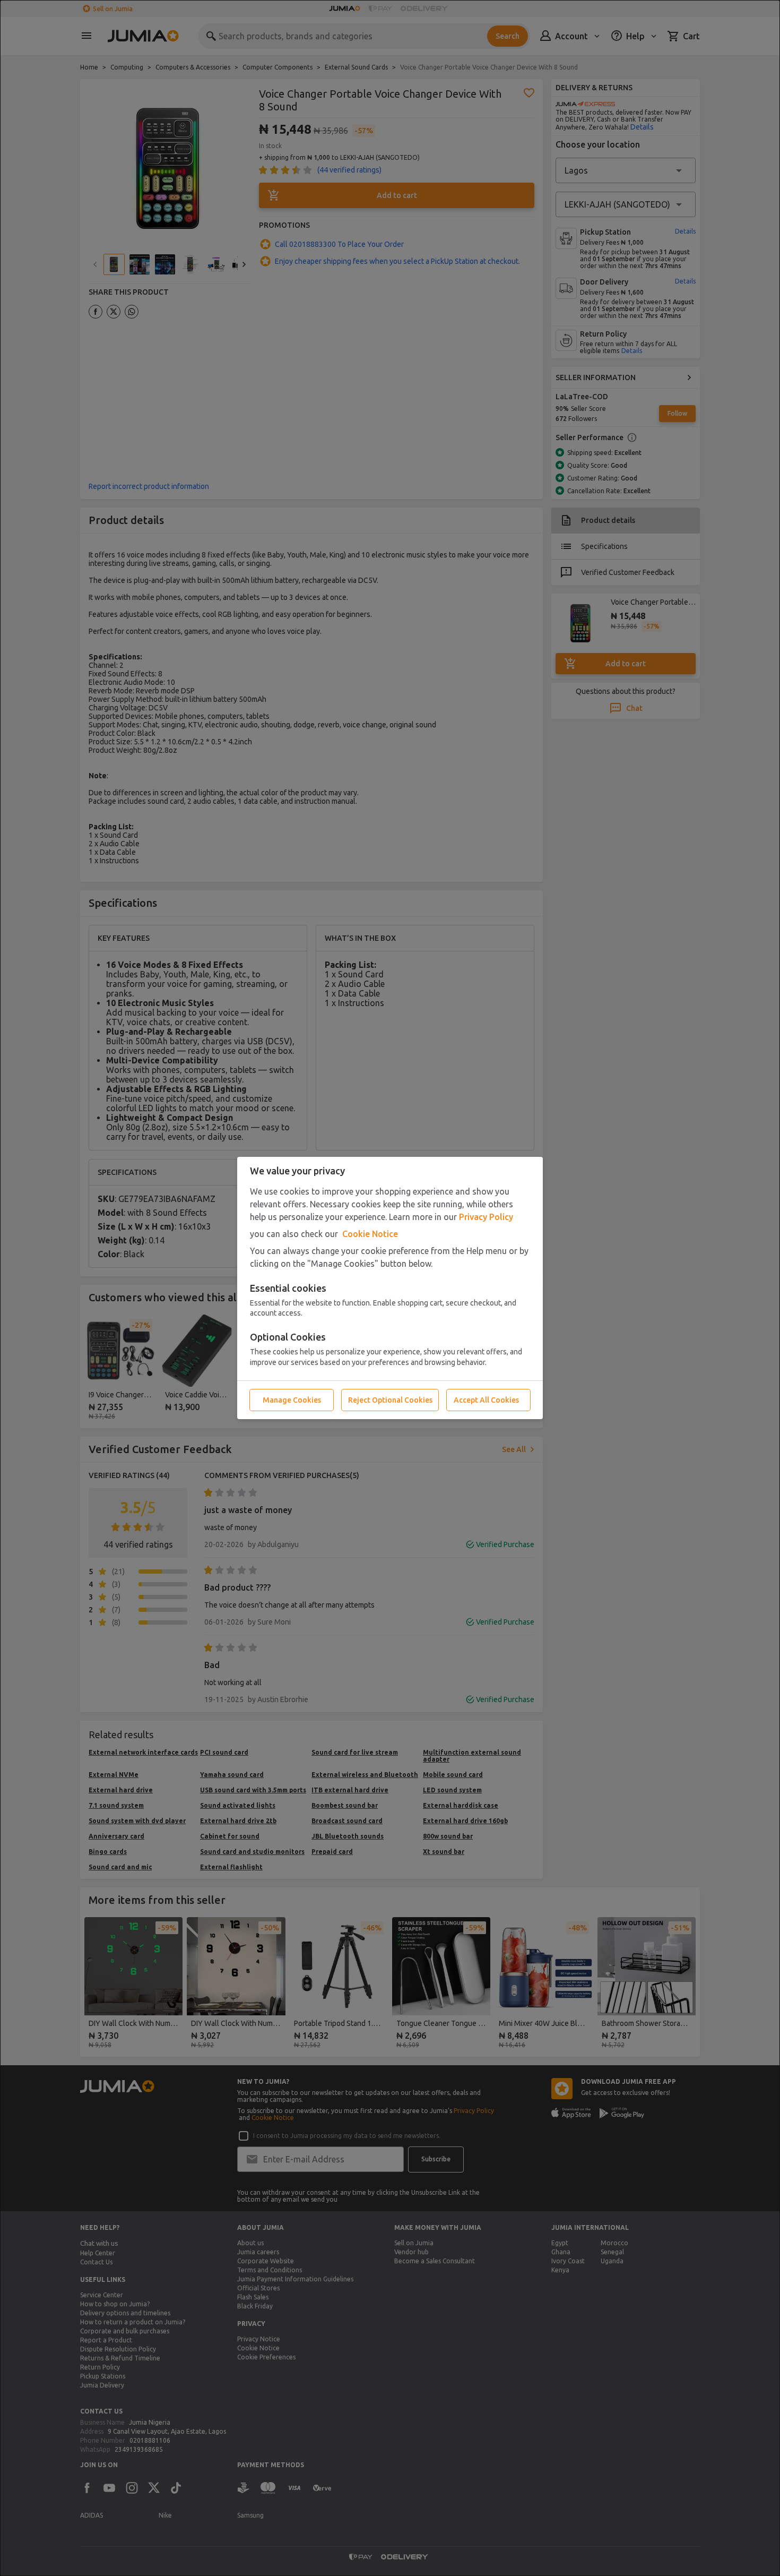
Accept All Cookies (486, 1400)
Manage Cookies (292, 1400)
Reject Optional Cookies (390, 1400)
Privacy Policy (486, 1217)
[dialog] (390, 1288)
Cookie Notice (370, 1234)
